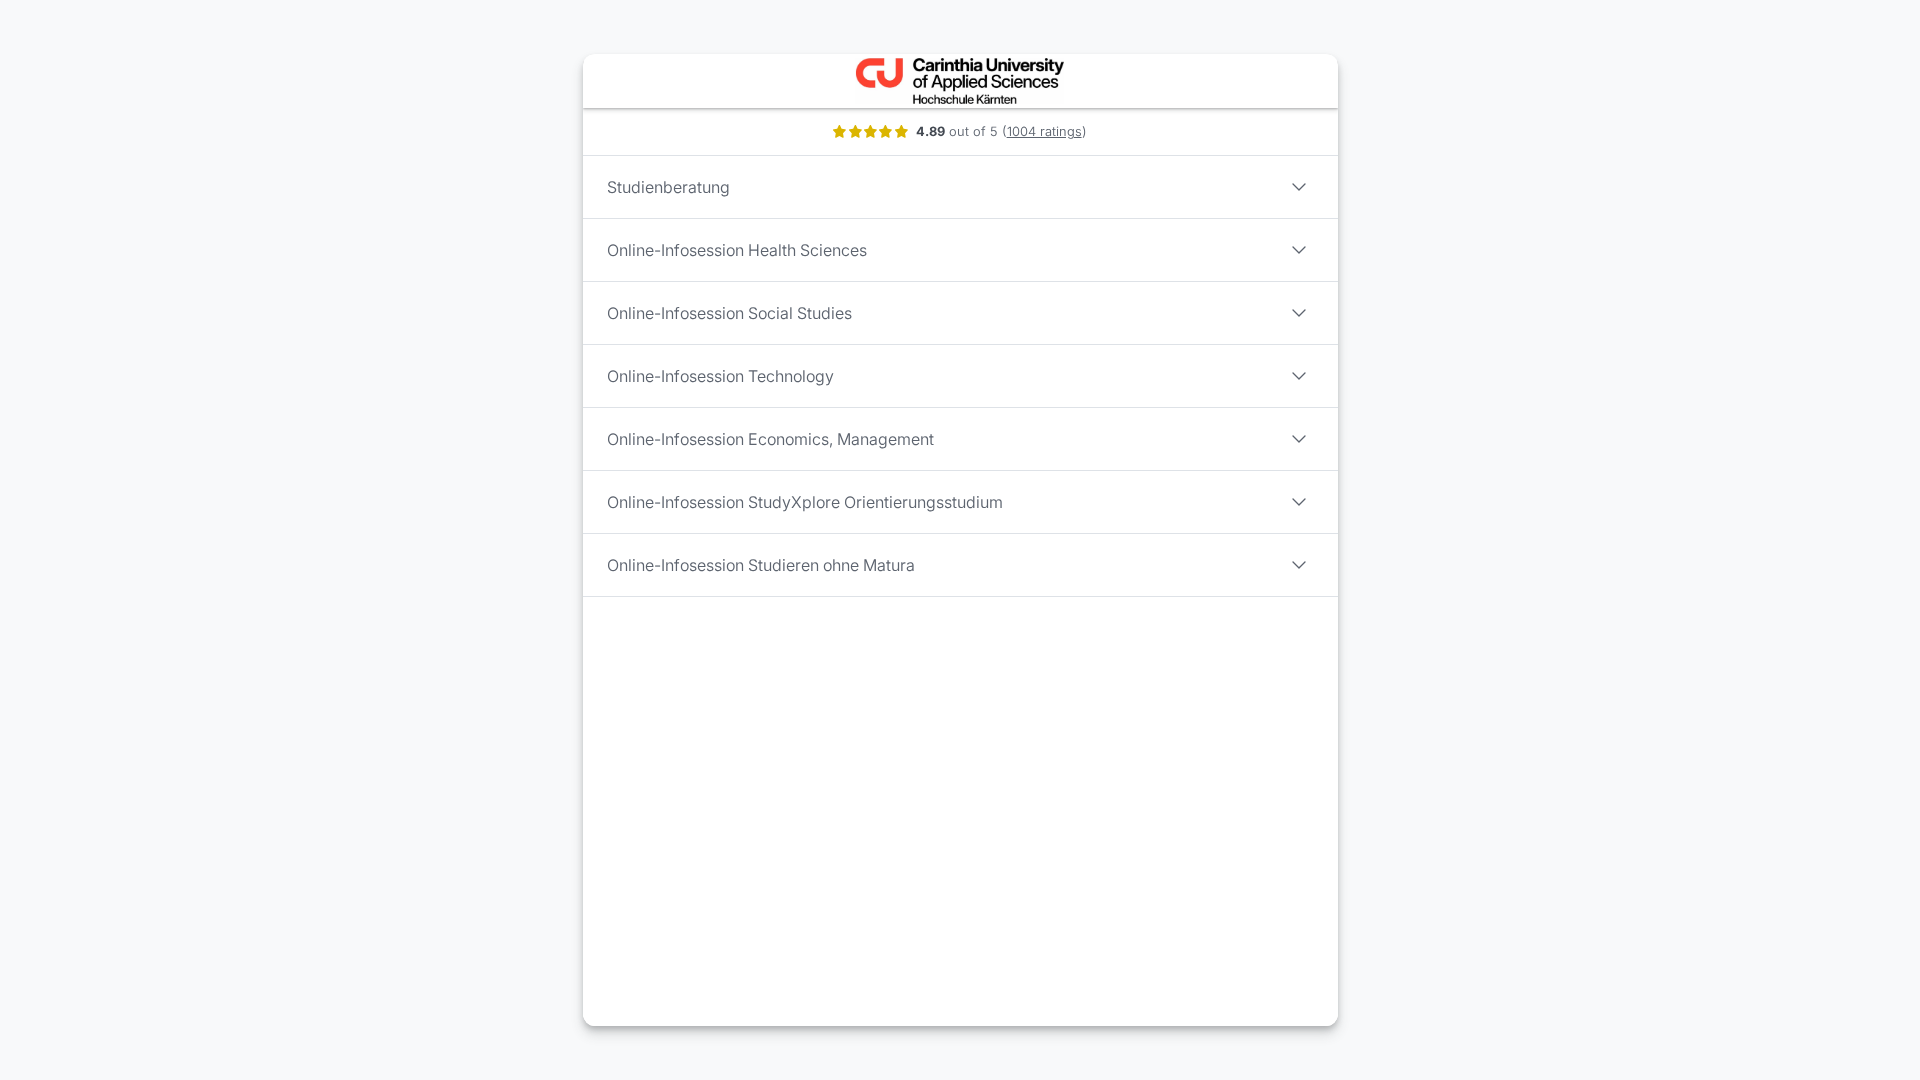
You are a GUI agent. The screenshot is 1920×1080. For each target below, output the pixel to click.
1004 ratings (1044, 131)
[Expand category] (1299, 187)
